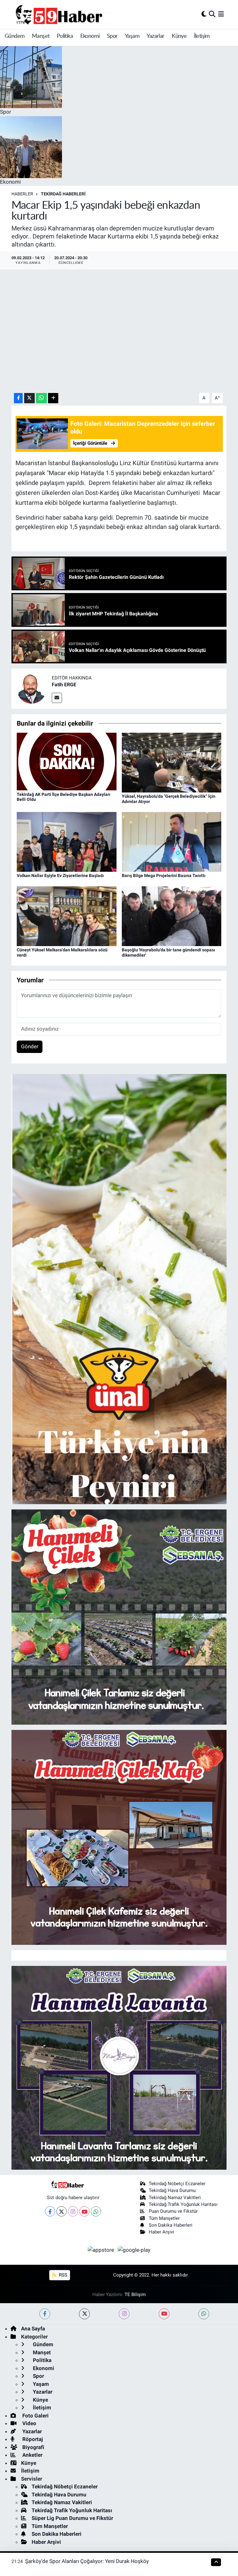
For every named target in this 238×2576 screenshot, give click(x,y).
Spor (112, 36)
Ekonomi (90, 36)
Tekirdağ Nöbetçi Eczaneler (177, 2184)
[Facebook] (50, 2211)
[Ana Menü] (221, 14)
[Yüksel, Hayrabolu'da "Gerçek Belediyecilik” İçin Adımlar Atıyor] (172, 762)
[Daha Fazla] (53, 398)
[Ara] (212, 14)
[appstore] (102, 2250)
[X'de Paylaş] (29, 398)
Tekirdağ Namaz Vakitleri (175, 2198)
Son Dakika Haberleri (171, 2225)
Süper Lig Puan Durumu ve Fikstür (72, 2518)
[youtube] (164, 2314)
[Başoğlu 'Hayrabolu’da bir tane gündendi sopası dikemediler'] (172, 916)
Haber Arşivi (161, 2232)
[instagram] (124, 2314)
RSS (62, 2275)
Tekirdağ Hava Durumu (172, 2190)
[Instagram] (73, 2211)
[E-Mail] (57, 698)
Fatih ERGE (64, 685)
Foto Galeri (35, 2416)
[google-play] (134, 2250)
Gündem (15, 36)
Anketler (32, 2455)
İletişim (202, 36)
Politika (65, 36)
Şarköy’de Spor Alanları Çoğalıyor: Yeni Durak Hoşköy (87, 2561)
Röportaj (32, 2439)
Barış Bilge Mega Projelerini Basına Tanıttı (164, 875)
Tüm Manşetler (164, 2218)
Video (29, 2423)
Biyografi (33, 2447)
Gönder (30, 1046)
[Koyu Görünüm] (204, 14)
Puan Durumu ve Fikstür (173, 2211)
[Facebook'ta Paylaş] (18, 398)
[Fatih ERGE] (32, 688)
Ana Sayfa (33, 2329)
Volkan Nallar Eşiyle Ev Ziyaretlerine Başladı (60, 875)
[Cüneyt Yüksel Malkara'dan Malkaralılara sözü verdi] (67, 916)
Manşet (41, 36)
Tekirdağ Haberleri (63, 194)
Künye (179, 36)
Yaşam (132, 36)
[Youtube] (84, 2211)
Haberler (22, 194)
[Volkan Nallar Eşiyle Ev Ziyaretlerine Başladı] (67, 841)
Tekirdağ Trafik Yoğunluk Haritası (183, 2204)
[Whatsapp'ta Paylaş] (41, 398)
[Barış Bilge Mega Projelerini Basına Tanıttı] (172, 841)
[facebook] (45, 2314)
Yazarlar (155, 36)
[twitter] (84, 2314)
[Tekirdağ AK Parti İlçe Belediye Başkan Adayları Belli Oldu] (67, 761)
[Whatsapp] (96, 2211)
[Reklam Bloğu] (119, 1289)
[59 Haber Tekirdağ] (73, 14)
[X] (62, 2211)
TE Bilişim (135, 2294)
